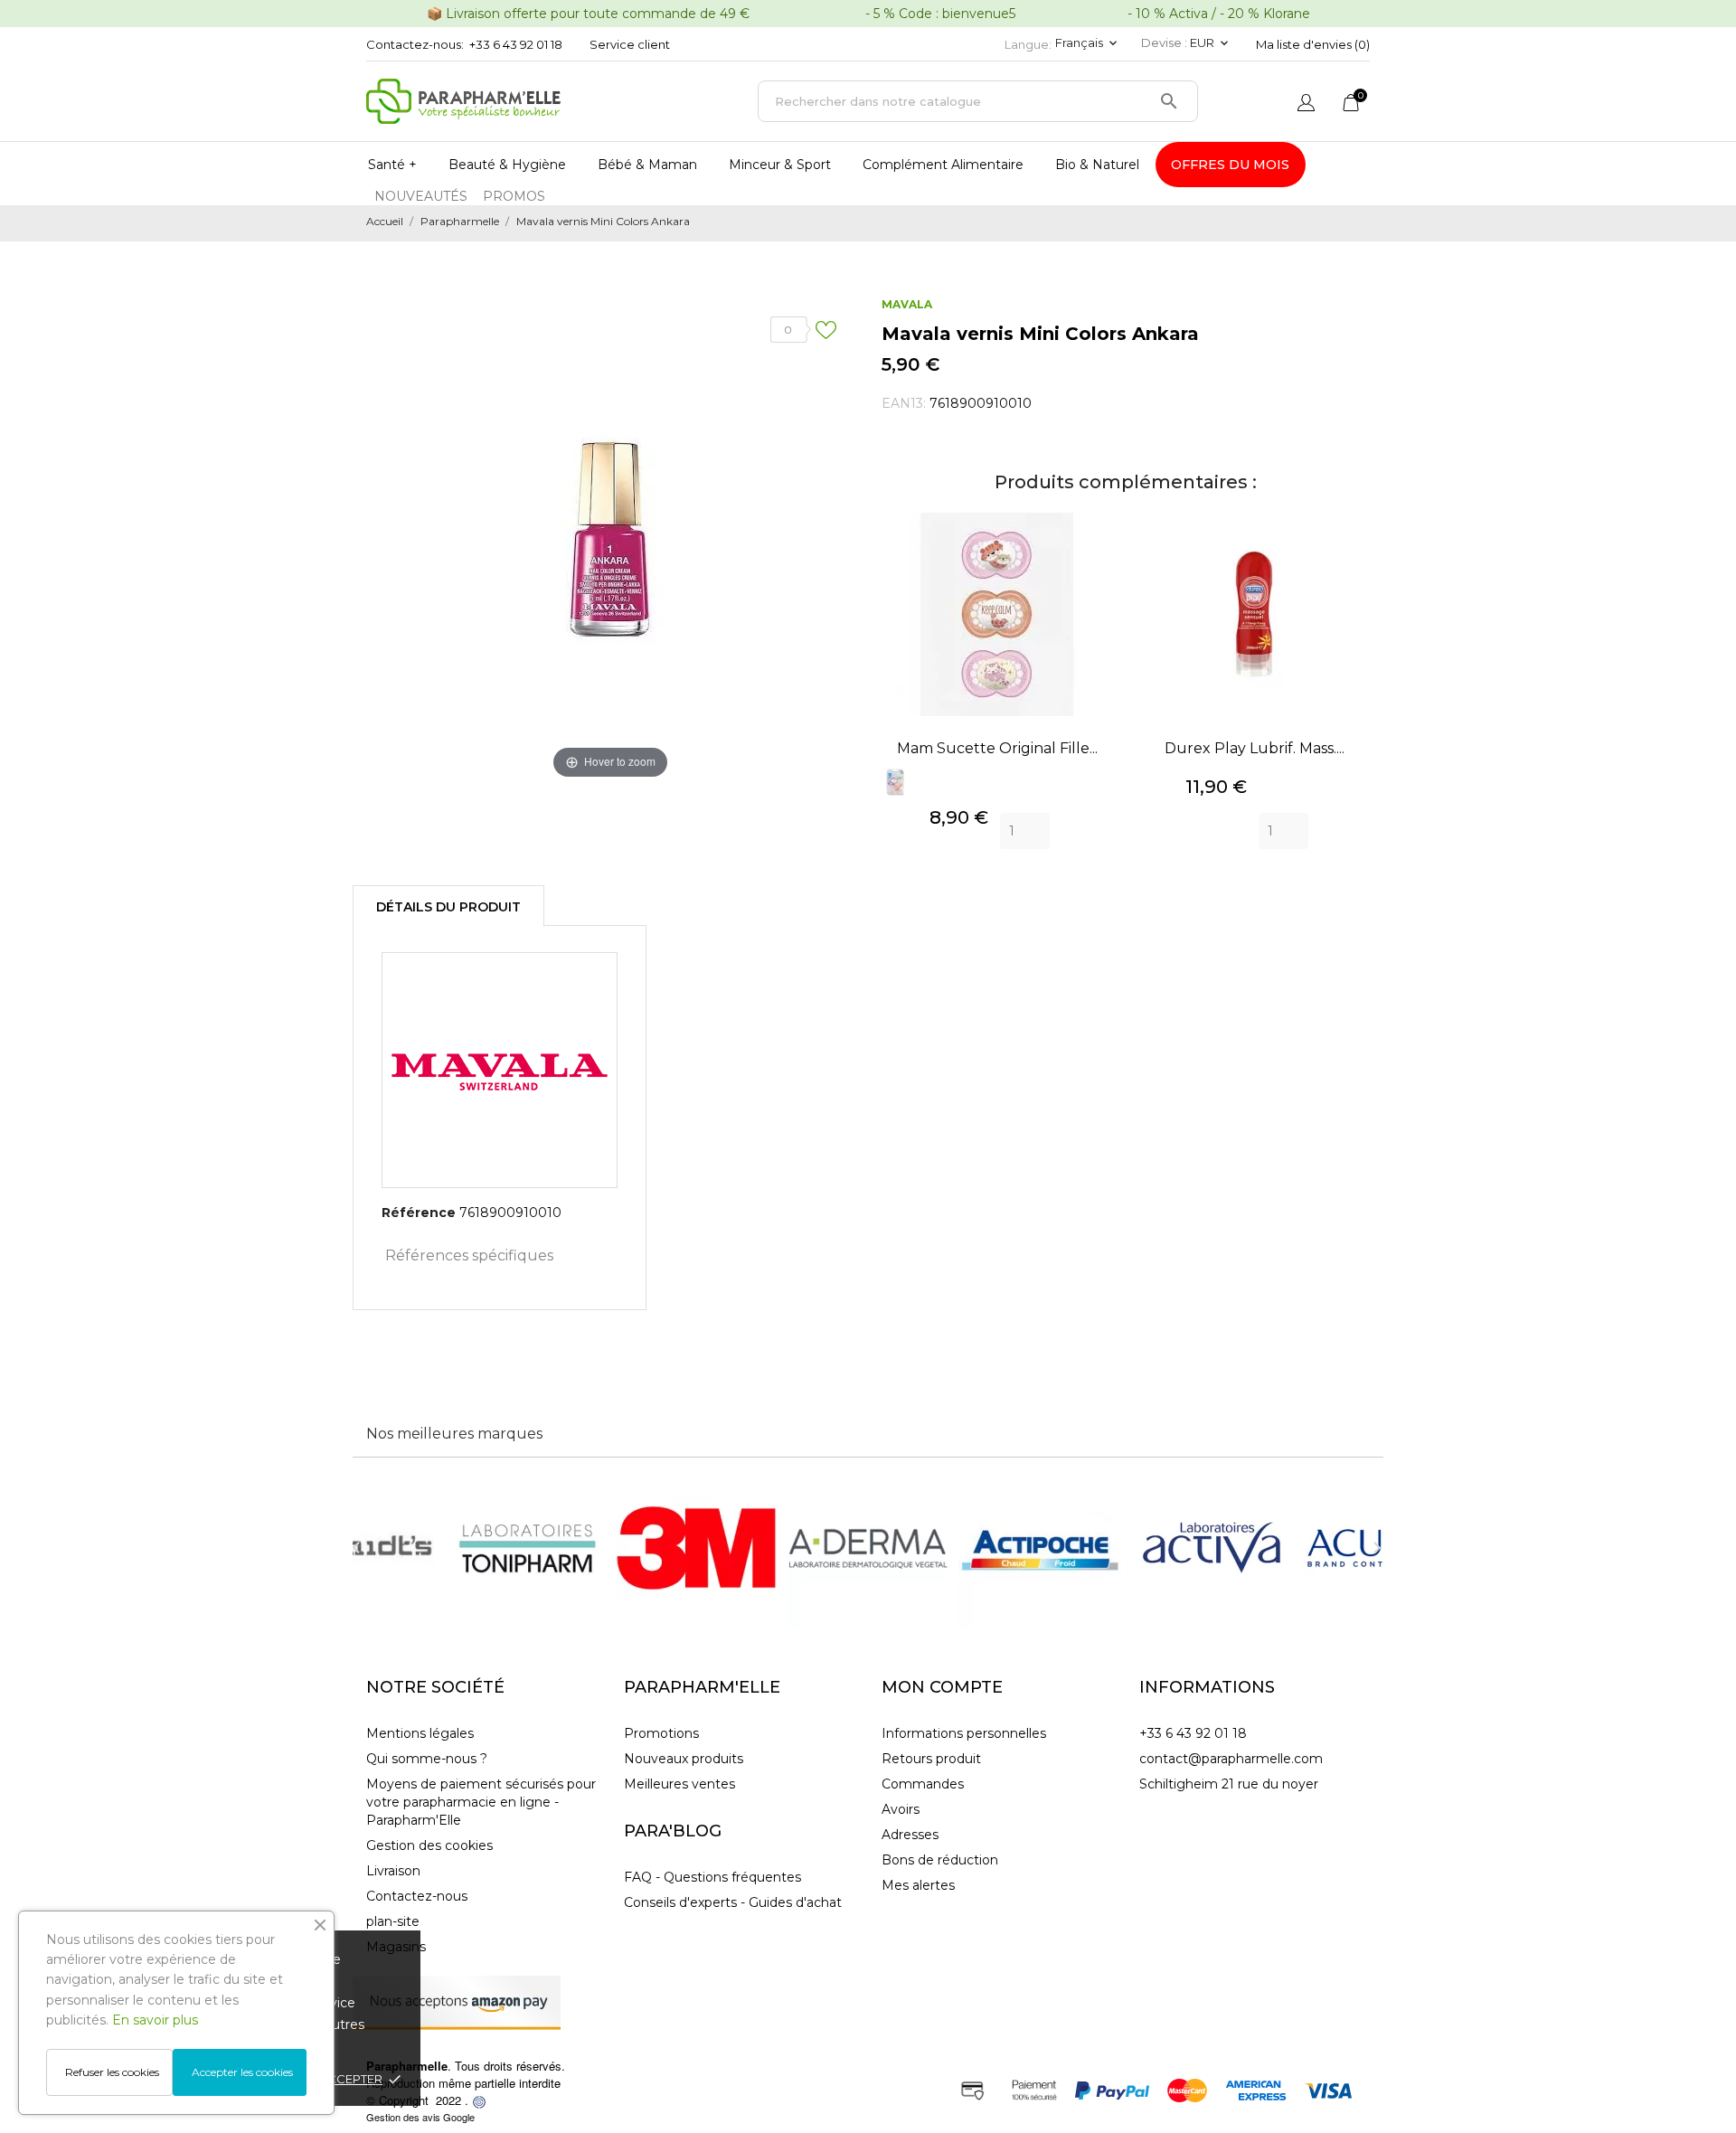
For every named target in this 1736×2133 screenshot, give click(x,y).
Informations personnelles (964, 1733)
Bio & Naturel (1097, 165)
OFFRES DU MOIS (1230, 165)
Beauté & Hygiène (507, 165)
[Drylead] (479, 2100)
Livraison (393, 1871)
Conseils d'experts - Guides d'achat (733, 1902)
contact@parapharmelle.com (1231, 1759)
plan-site (393, 1921)
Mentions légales (420, 1733)
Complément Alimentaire (943, 165)
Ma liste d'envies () (1313, 44)
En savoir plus (155, 2020)
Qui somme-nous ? (427, 1759)
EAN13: (904, 403)
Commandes (923, 1784)
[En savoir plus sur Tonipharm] (524, 1548)
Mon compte (942, 1687)
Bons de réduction (940, 1860)
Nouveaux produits (684, 1759)
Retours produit (931, 1759)
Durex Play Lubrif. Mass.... (1255, 748)
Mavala (907, 304)
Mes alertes (918, 1885)
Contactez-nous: (415, 44)
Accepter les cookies (242, 2072)
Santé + (392, 165)
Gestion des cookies (429, 1845)
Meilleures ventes (679, 1784)
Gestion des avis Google (420, 2117)
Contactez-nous (417, 1896)
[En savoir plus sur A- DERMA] (868, 1548)
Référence (419, 1213)
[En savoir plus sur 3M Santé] (696, 1548)
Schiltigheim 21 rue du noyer (1229, 1784)
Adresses (910, 1835)
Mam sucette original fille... (997, 748)
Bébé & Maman (647, 165)
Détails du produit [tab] (448, 907)
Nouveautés (421, 196)
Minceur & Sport (780, 165)
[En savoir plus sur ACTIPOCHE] (1040, 1548)
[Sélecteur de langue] (1306, 104)
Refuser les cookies (112, 2072)
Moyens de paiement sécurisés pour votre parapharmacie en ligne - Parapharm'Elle (481, 1802)
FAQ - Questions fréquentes (712, 1877)
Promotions (661, 1733)
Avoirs (901, 1809)
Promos (514, 196)
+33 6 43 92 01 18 (516, 44)
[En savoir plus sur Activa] (1212, 1548)
